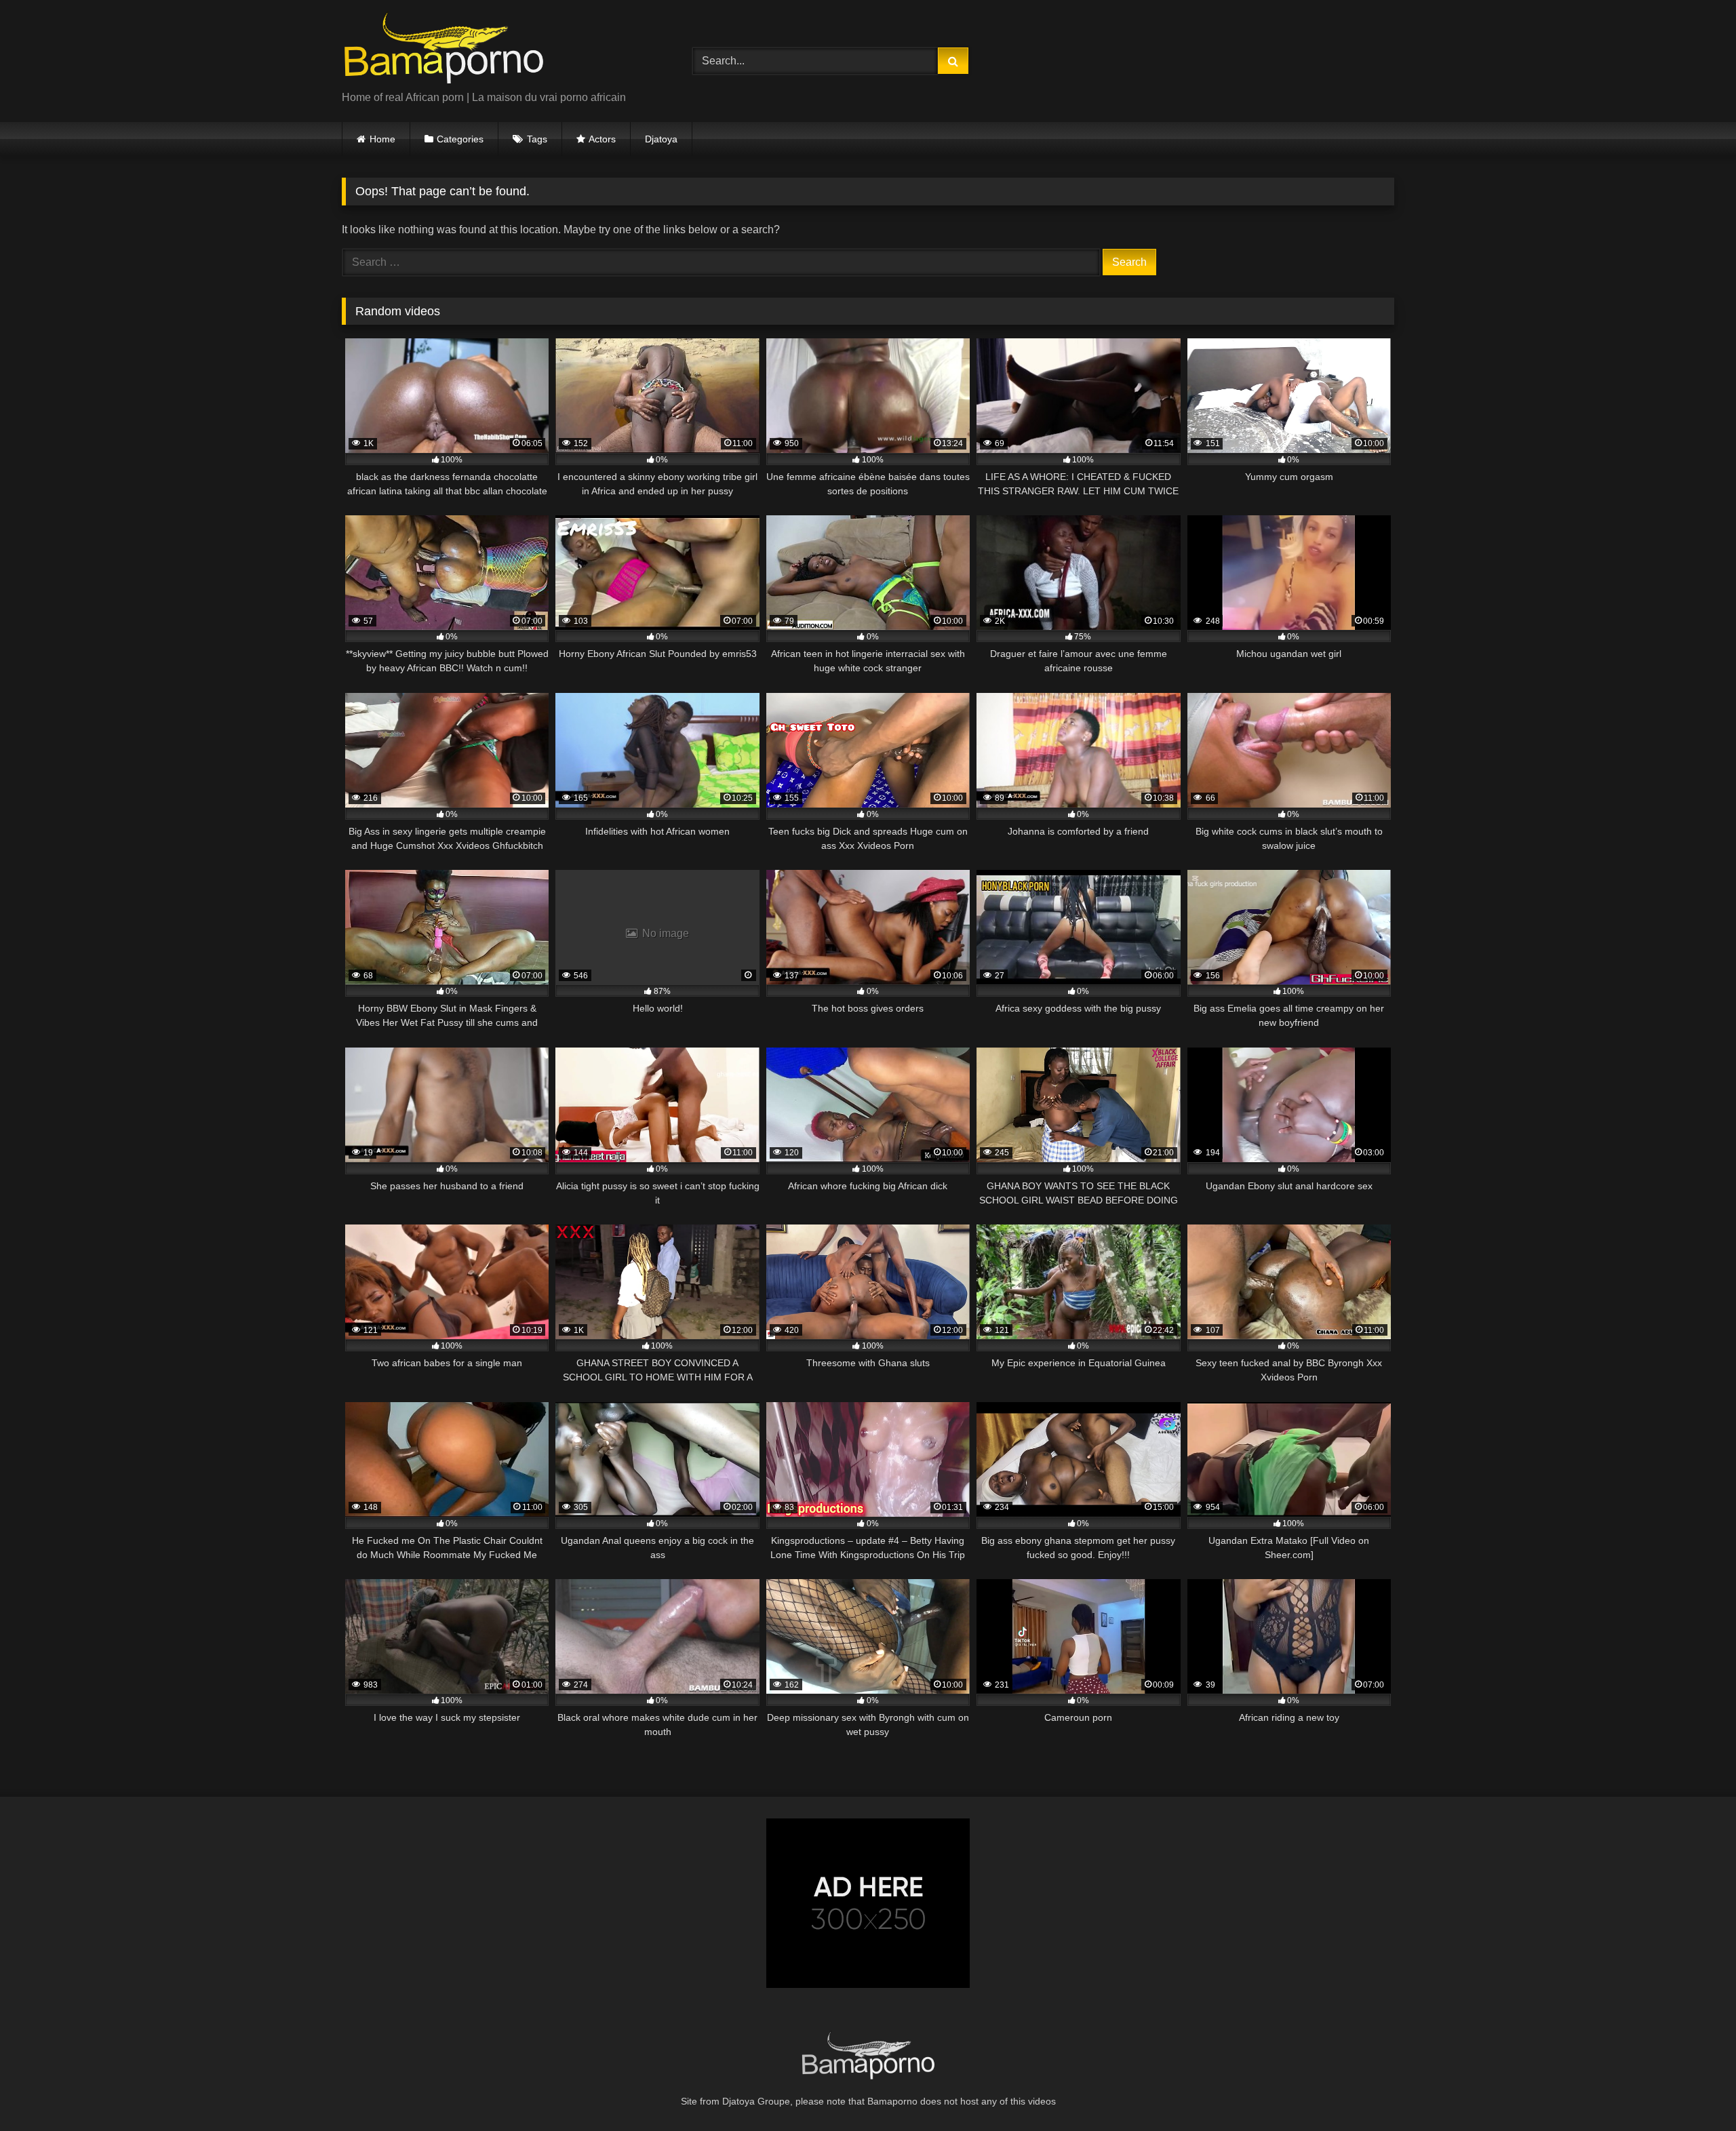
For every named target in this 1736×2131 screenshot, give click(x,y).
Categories (460, 139)
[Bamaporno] (443, 50)
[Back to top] (1694, 2091)
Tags (537, 139)
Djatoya (661, 139)
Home (382, 139)
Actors (602, 139)
